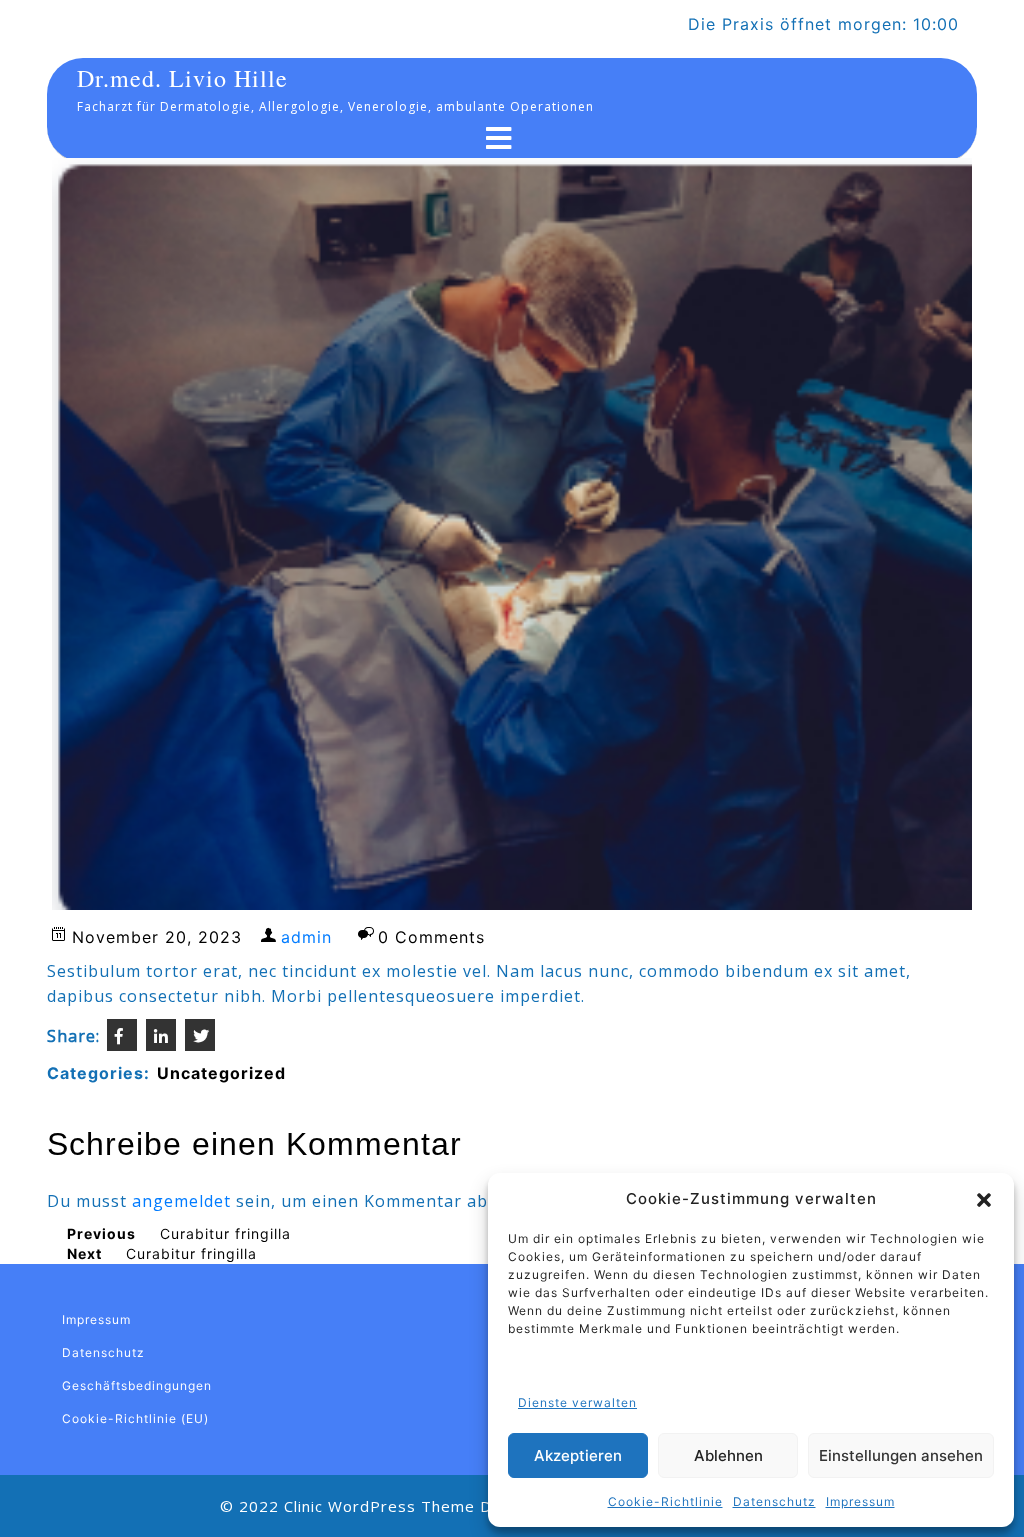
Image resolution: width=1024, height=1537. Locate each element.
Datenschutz (774, 1501)
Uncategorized (221, 1073)
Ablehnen (728, 1455)
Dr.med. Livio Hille (182, 78)
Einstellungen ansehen (901, 1455)
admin (306, 937)
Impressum (860, 1501)
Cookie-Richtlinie (665, 1501)
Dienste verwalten (577, 1402)
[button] (984, 1199)
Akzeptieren (578, 1455)
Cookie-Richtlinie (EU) (135, 1418)
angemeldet (181, 1201)
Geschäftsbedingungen (137, 1385)
